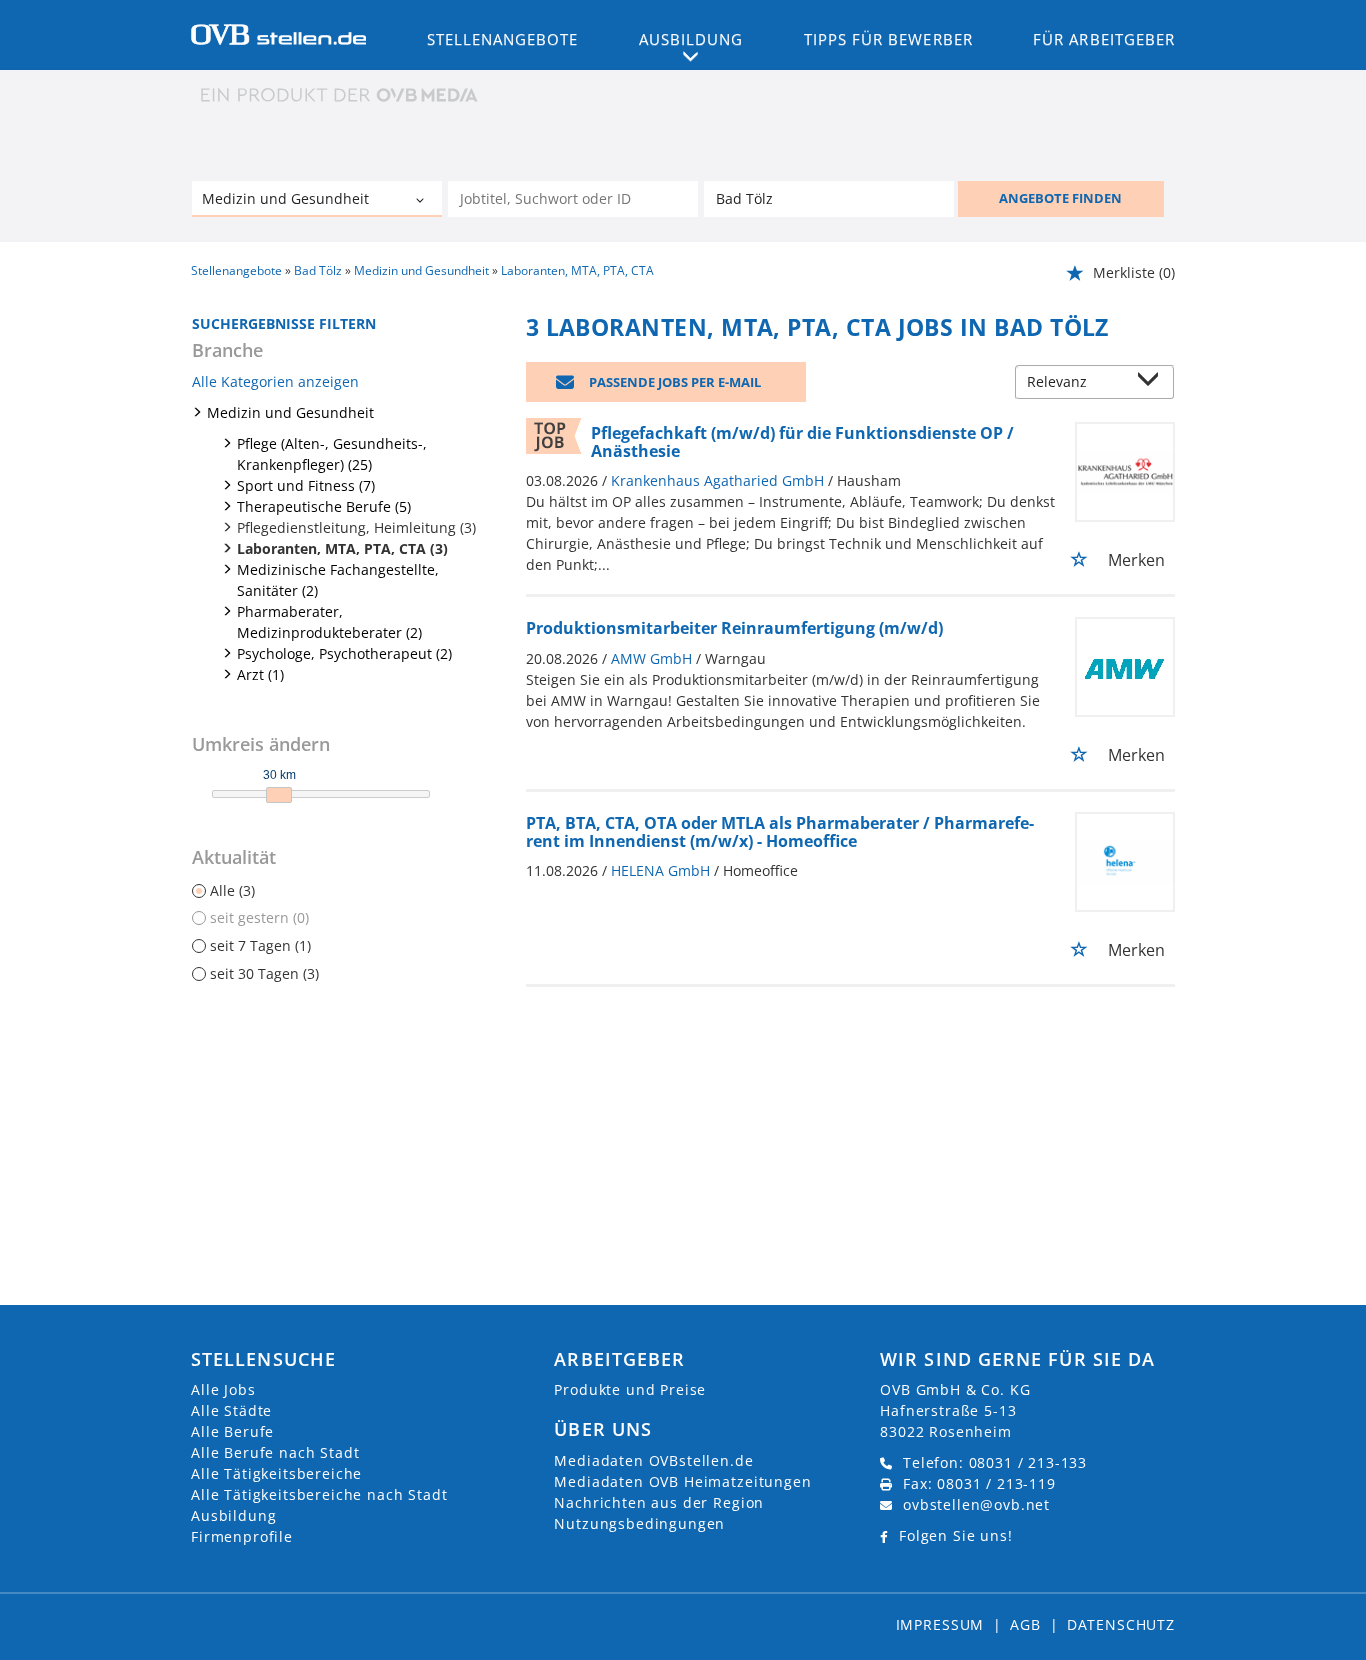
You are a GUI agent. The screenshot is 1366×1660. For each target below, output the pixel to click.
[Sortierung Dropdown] (1153, 383)
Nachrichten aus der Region (659, 1502)
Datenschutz (1121, 1624)
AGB (1025, 1624)
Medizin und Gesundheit (290, 412)
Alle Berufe (232, 1431)
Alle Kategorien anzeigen (275, 381)
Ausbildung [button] (691, 39)
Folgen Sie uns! (956, 1535)
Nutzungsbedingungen (639, 1523)
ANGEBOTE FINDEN (1060, 198)
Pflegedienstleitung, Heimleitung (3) (356, 527)
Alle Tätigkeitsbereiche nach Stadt (319, 1494)
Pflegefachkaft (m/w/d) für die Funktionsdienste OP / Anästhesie (802, 442)
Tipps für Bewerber (888, 39)
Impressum (940, 1624)
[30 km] (279, 795)
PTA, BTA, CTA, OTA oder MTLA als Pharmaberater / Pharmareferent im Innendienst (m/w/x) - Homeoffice (780, 832)
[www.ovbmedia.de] (341, 94)
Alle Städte (231, 1410)
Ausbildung (233, 1515)
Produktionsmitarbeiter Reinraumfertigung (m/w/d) (734, 628)
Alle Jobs (223, 1389)
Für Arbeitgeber (1104, 39)
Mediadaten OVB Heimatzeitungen (682, 1481)
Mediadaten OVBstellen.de (653, 1460)
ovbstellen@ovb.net (976, 1504)
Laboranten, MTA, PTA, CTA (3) (342, 548)
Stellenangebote (503, 39)
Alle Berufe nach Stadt (275, 1452)
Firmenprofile (242, 1536)
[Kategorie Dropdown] (422, 201)
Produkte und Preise (630, 1389)
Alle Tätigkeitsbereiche (276, 1473)
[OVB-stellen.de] (278, 33)
